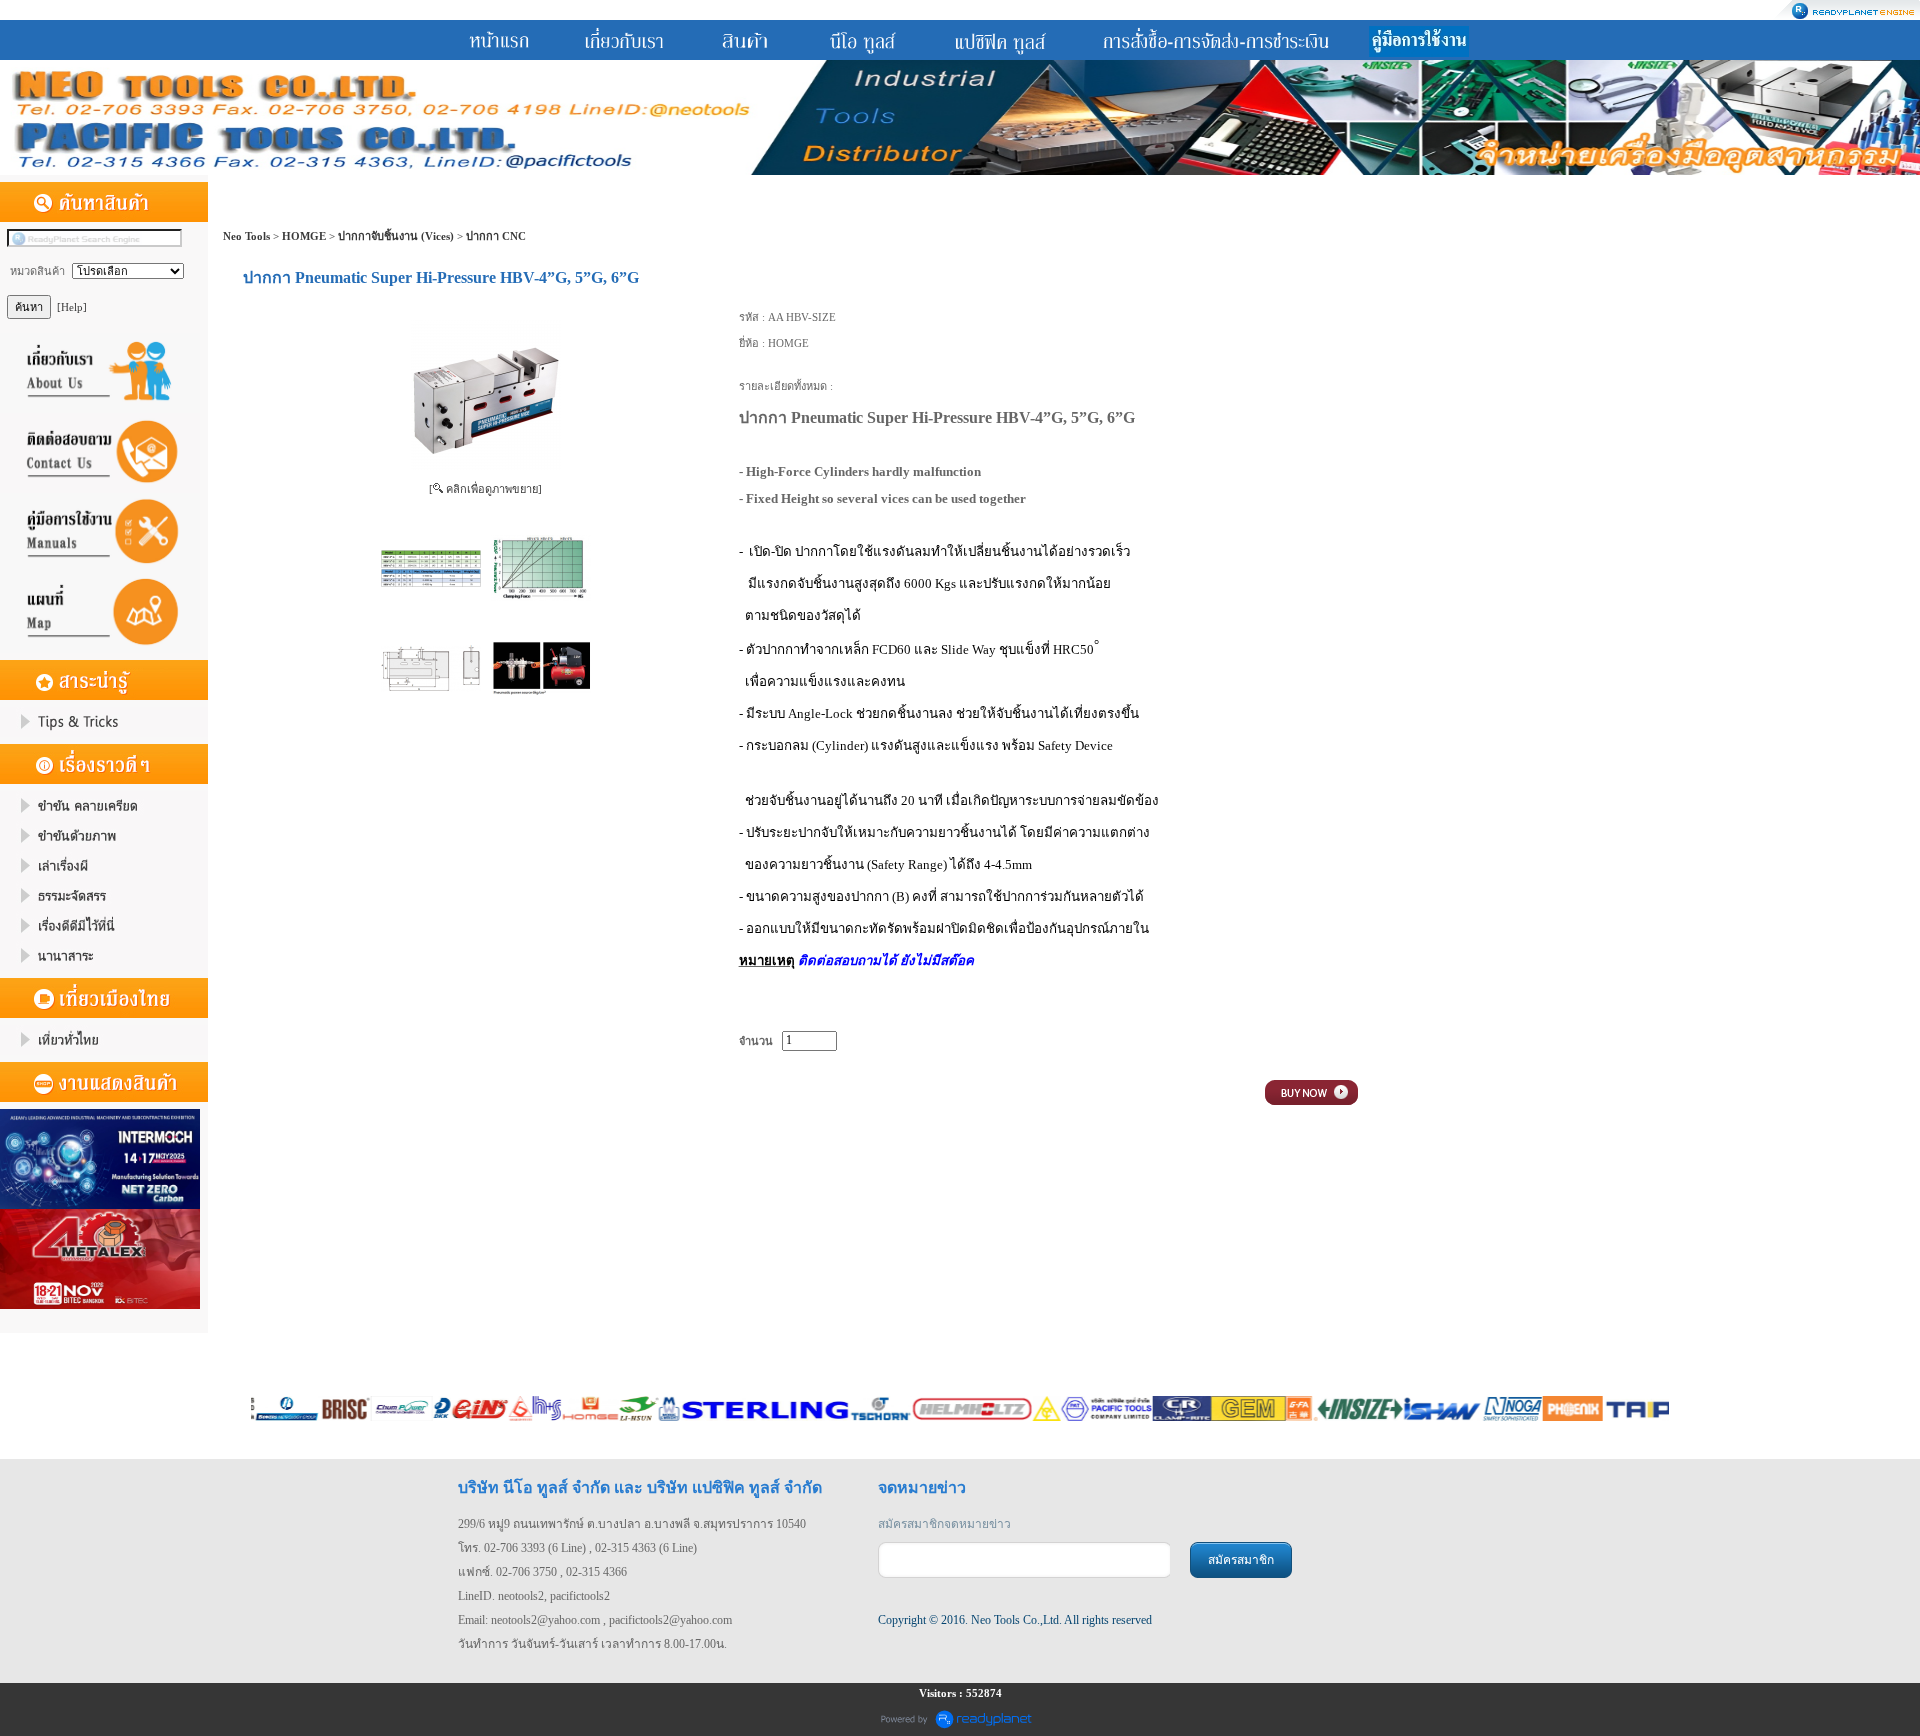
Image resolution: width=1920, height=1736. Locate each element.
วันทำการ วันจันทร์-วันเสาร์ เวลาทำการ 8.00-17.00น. (592, 1644)
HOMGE (304, 236)
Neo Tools (246, 236)
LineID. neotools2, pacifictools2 (534, 1596)
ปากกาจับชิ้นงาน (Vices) (396, 236)
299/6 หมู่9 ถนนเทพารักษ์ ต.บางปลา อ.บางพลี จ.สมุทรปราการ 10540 (632, 1524)
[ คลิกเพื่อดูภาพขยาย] (485, 489)
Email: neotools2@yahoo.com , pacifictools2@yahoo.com (595, 1620)
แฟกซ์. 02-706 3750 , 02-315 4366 (542, 1572)
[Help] (72, 307)
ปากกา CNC (496, 236)
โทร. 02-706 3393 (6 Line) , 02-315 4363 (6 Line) (577, 1548)
